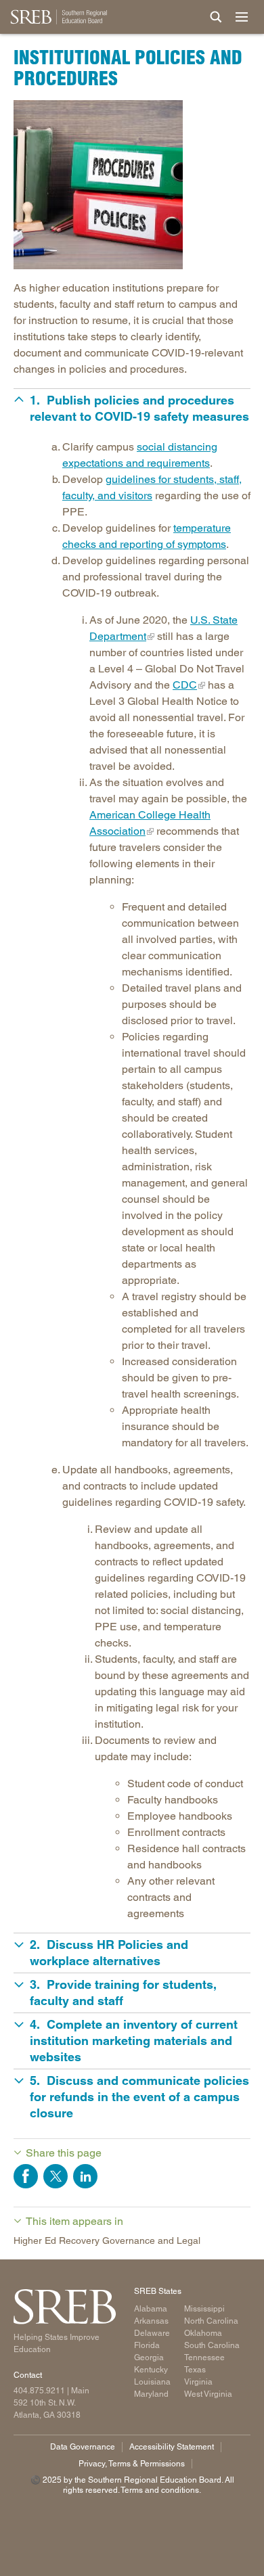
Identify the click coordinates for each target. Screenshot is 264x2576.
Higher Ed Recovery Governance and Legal (107, 2240)
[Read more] (132, 185)
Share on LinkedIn (85, 2176)
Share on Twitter (56, 2176)
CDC (185, 685)
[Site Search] (216, 17)
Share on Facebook (26, 2176)
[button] (132, 409)
